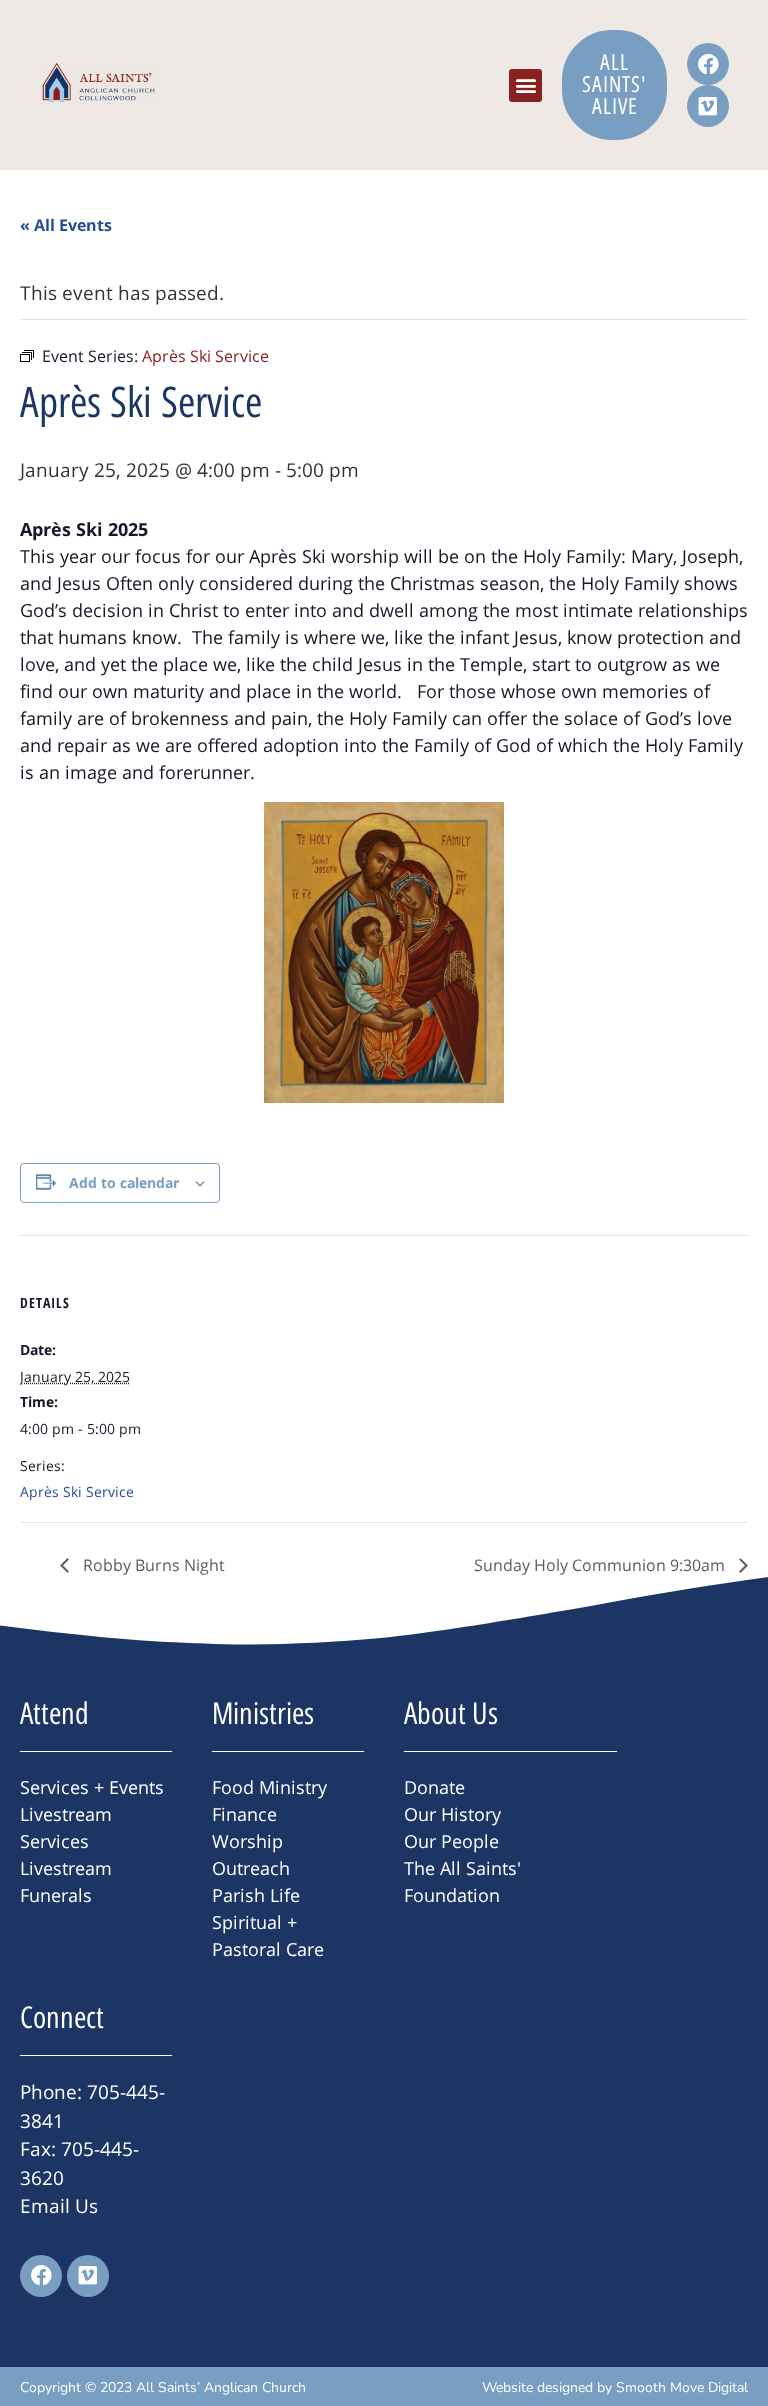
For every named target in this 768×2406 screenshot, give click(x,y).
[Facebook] (708, 64)
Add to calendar (124, 1182)
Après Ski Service (77, 1491)
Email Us (59, 2206)
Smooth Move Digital (682, 2387)
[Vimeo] (708, 106)
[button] (525, 85)
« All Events (66, 225)
